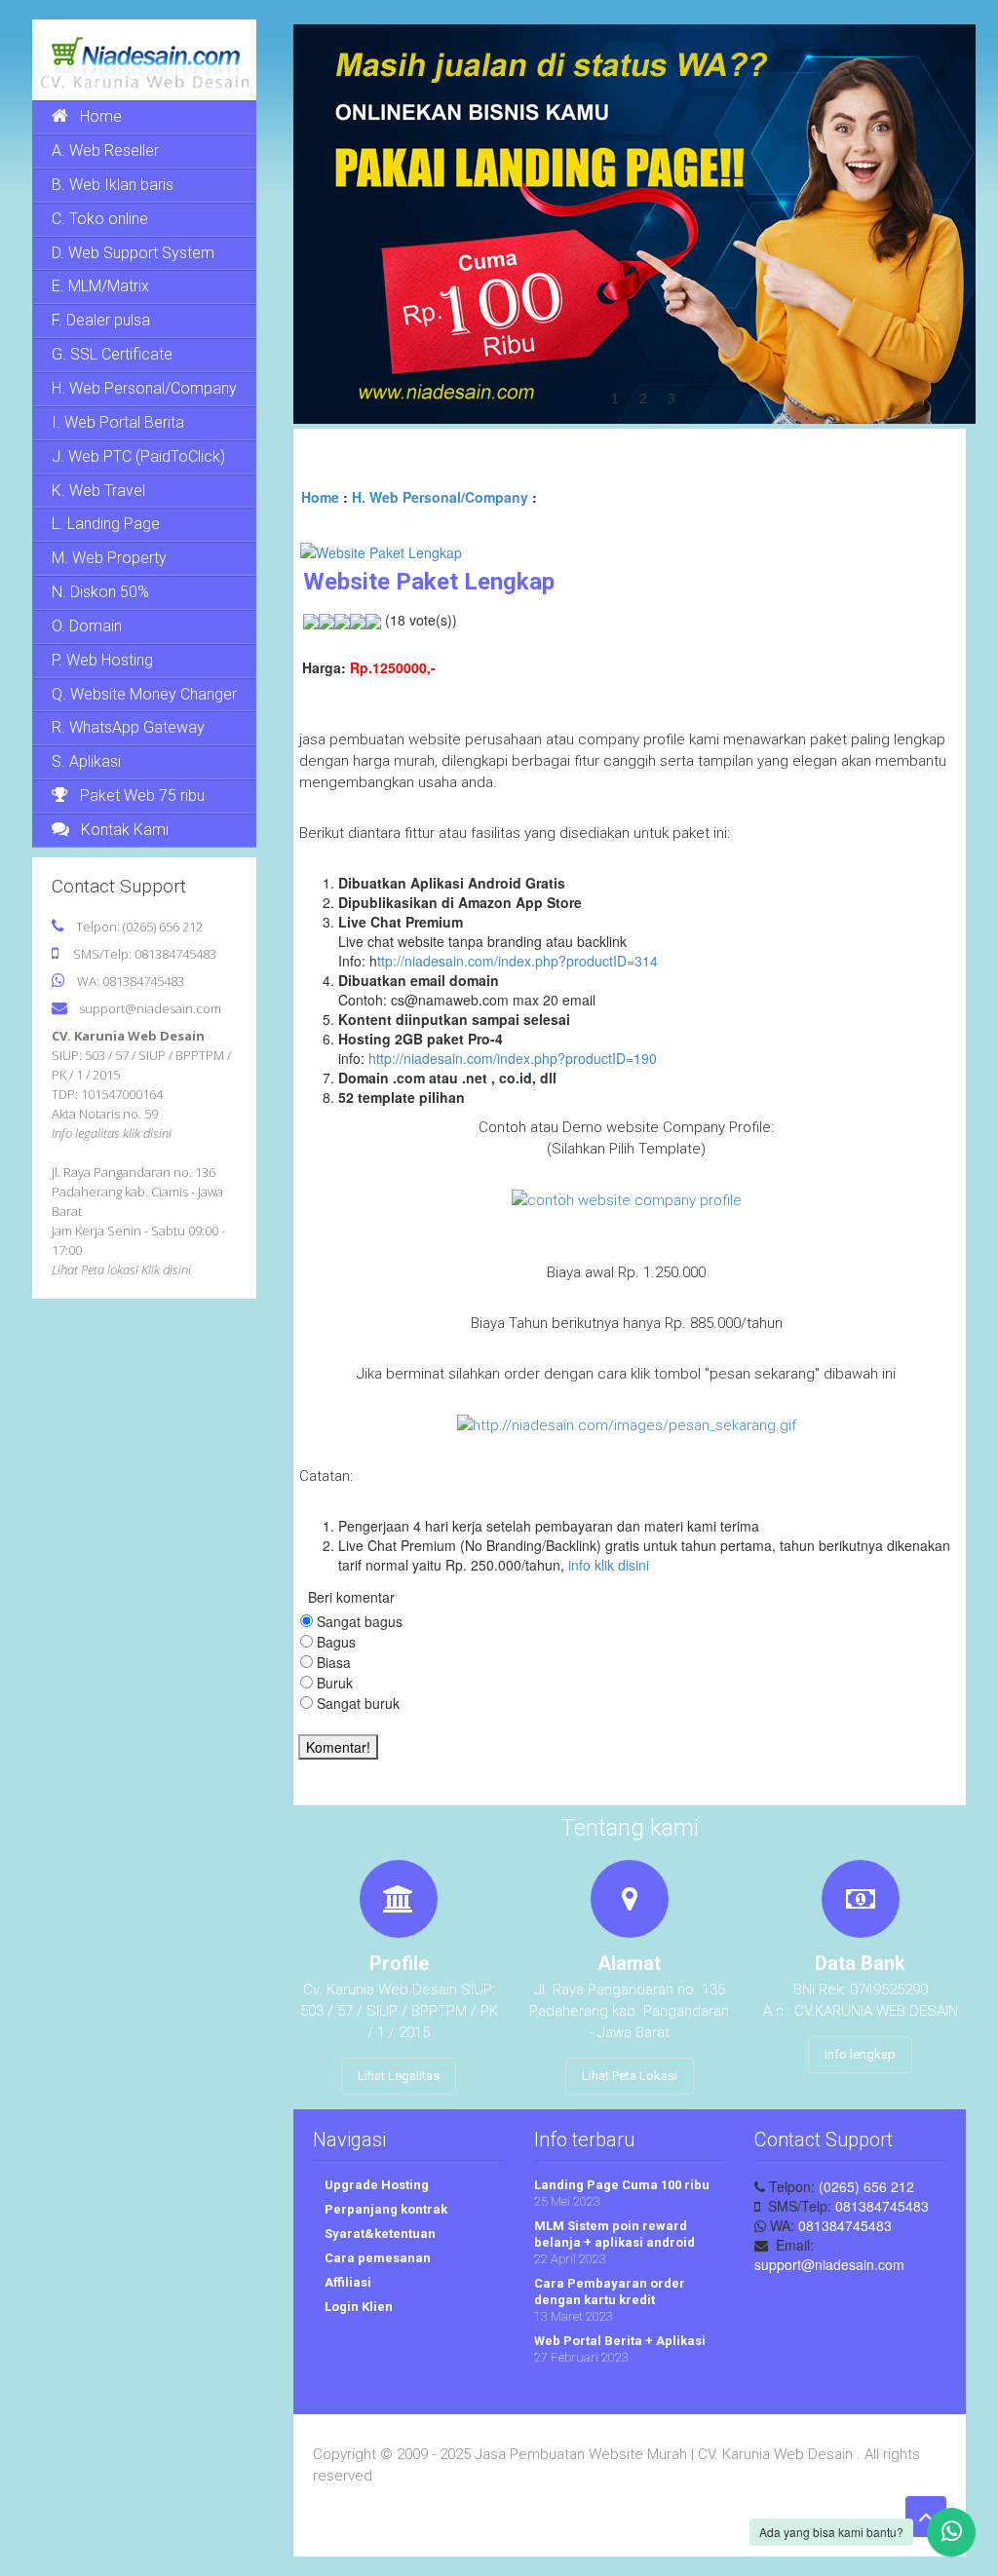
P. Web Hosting (102, 660)
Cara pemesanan (376, 2258)
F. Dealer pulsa (101, 320)
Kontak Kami (125, 830)
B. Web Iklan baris (113, 185)
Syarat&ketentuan (379, 2234)
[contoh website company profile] (627, 1199)
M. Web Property (109, 558)
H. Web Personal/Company (144, 388)
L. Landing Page (106, 524)
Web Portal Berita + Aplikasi (620, 2341)
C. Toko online (100, 219)
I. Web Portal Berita (118, 422)
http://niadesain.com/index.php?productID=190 (513, 1058)
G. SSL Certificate (112, 354)
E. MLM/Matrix (100, 286)
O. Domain (87, 626)
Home (101, 116)
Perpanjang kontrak (384, 2209)
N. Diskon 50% (100, 592)
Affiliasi (346, 2282)
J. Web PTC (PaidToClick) (138, 456)
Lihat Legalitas (399, 2076)
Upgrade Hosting (375, 2185)
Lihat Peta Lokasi (630, 2076)
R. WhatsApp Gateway (128, 727)
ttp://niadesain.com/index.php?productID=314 (518, 961)
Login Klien (357, 2307)
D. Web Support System (133, 253)
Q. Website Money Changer (144, 694)
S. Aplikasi (86, 761)
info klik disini (609, 1565)
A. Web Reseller (105, 151)
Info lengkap (860, 2054)
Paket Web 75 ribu (142, 796)
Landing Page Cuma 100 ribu (622, 2185)
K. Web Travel (98, 491)
